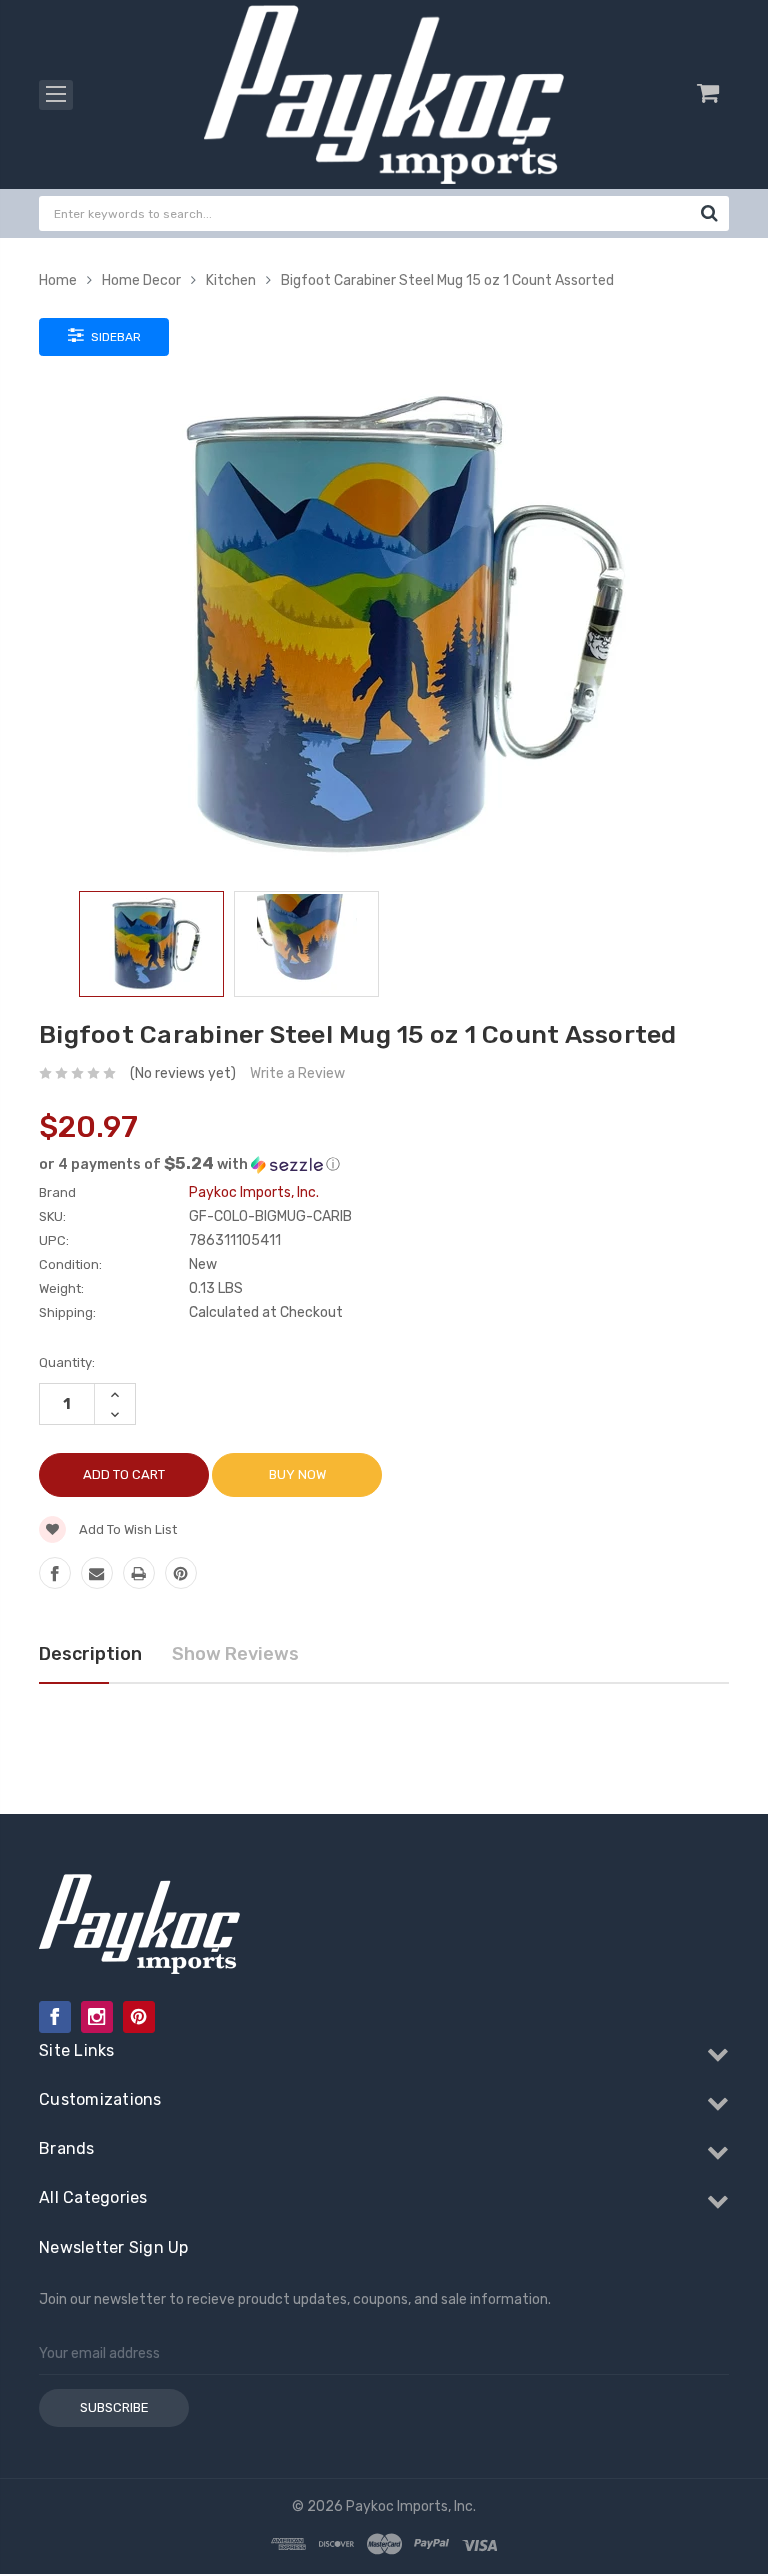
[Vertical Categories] (56, 95)
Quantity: (67, 1362)
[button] (384, 1164)
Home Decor (141, 280)
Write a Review (297, 1073)
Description (90, 1654)
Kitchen (231, 280)
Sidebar (114, 337)
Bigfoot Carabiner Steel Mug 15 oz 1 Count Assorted (447, 280)
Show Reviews (235, 1654)
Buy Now (297, 1474)
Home (58, 280)
